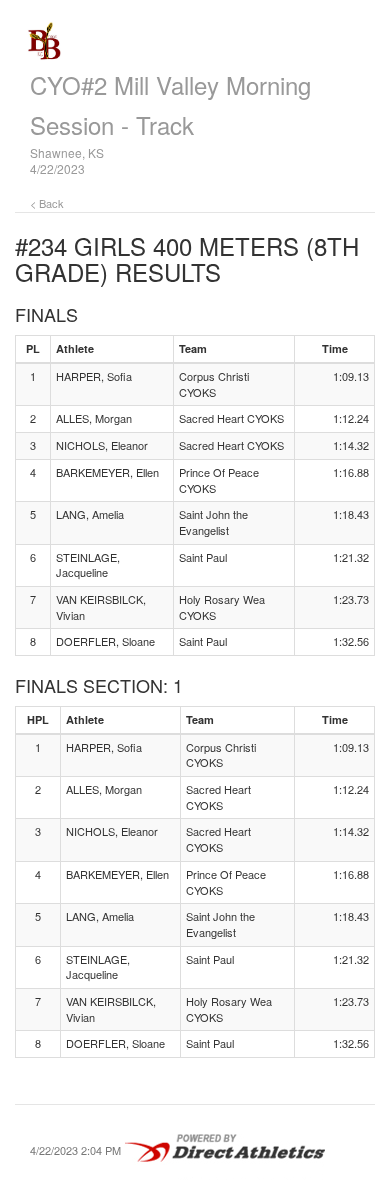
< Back (47, 203)
